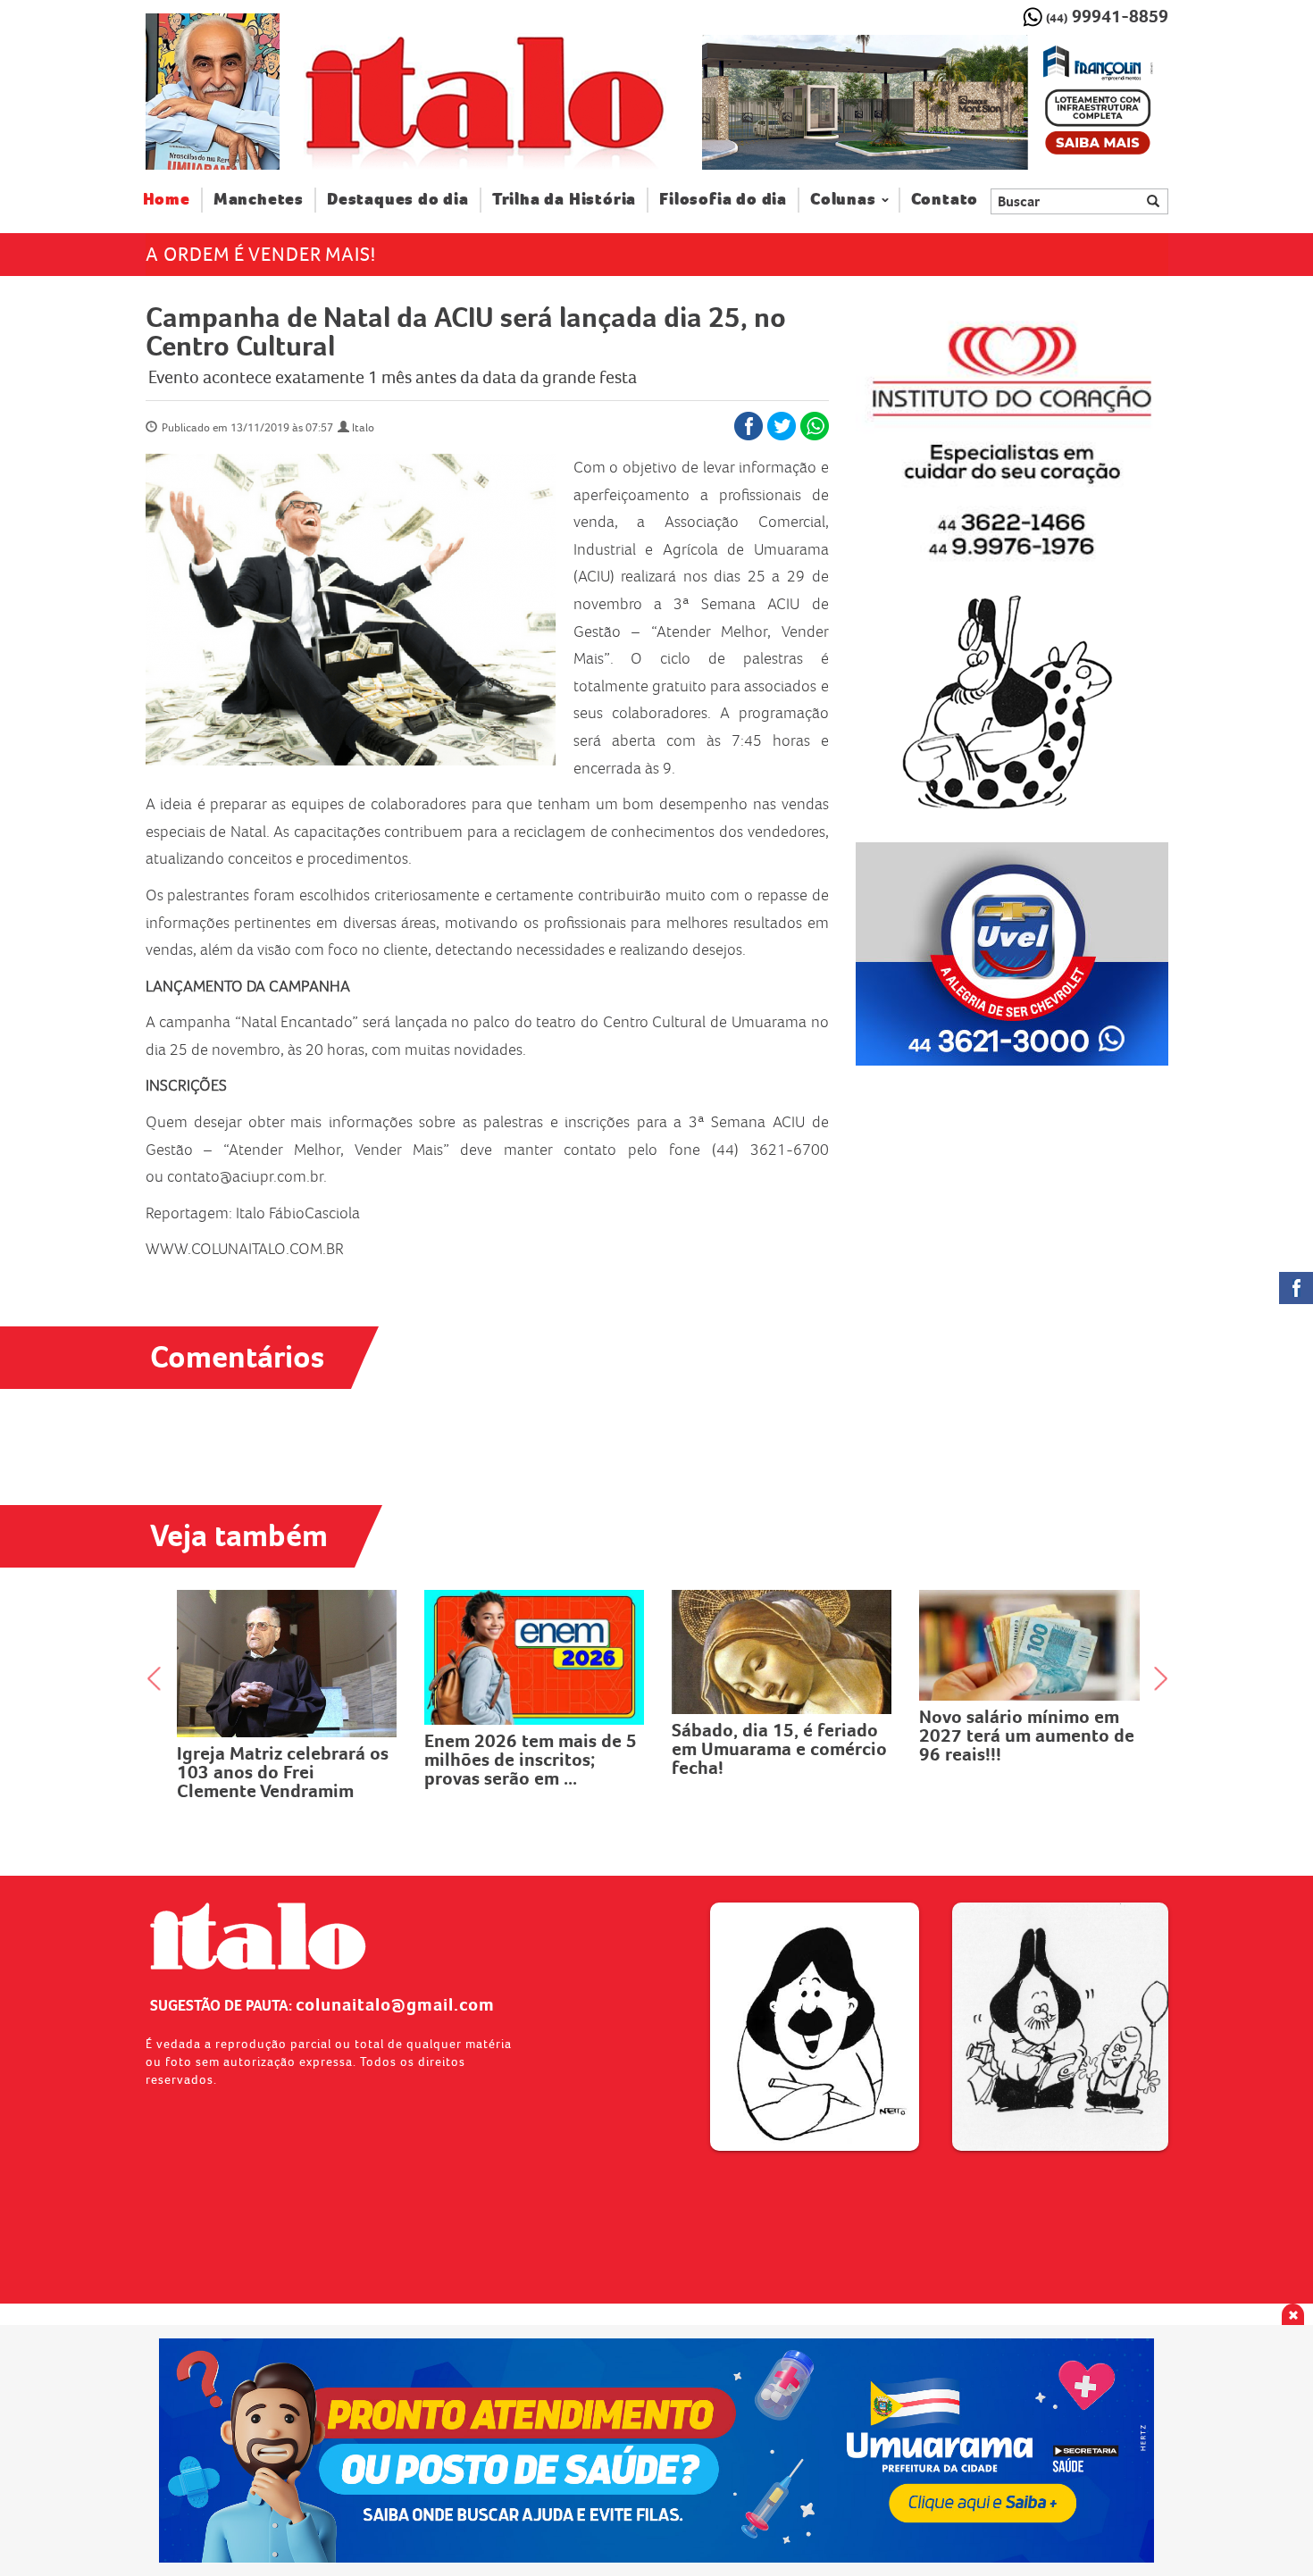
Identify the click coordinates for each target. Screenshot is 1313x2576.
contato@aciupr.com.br (245, 1176)
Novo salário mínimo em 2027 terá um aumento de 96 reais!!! (779, 1735)
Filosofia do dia (723, 200)
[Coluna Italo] (213, 92)
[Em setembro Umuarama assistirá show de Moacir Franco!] (1029, 1643)
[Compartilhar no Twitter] (782, 426)
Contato (945, 200)
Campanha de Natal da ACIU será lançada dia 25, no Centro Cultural (466, 331)
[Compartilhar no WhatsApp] (815, 426)
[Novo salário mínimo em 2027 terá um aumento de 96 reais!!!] (782, 1645)
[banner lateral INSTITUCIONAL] (1012, 954)
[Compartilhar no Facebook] (748, 426)
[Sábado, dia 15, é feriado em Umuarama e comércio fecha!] (535, 1652)
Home (173, 199)
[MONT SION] (935, 103)
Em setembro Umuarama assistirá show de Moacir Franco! (1020, 1732)
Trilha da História (564, 200)
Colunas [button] (843, 200)
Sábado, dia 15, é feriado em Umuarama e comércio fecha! (532, 1749)
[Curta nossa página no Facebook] (1296, 1288)
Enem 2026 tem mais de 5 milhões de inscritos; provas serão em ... (283, 1760)
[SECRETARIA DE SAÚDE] (657, 2451)
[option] (935, 103)
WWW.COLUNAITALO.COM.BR (245, 1249)
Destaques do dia (398, 200)
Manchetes (259, 200)
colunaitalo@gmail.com (395, 2004)
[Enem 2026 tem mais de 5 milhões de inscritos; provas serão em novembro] (287, 1657)
